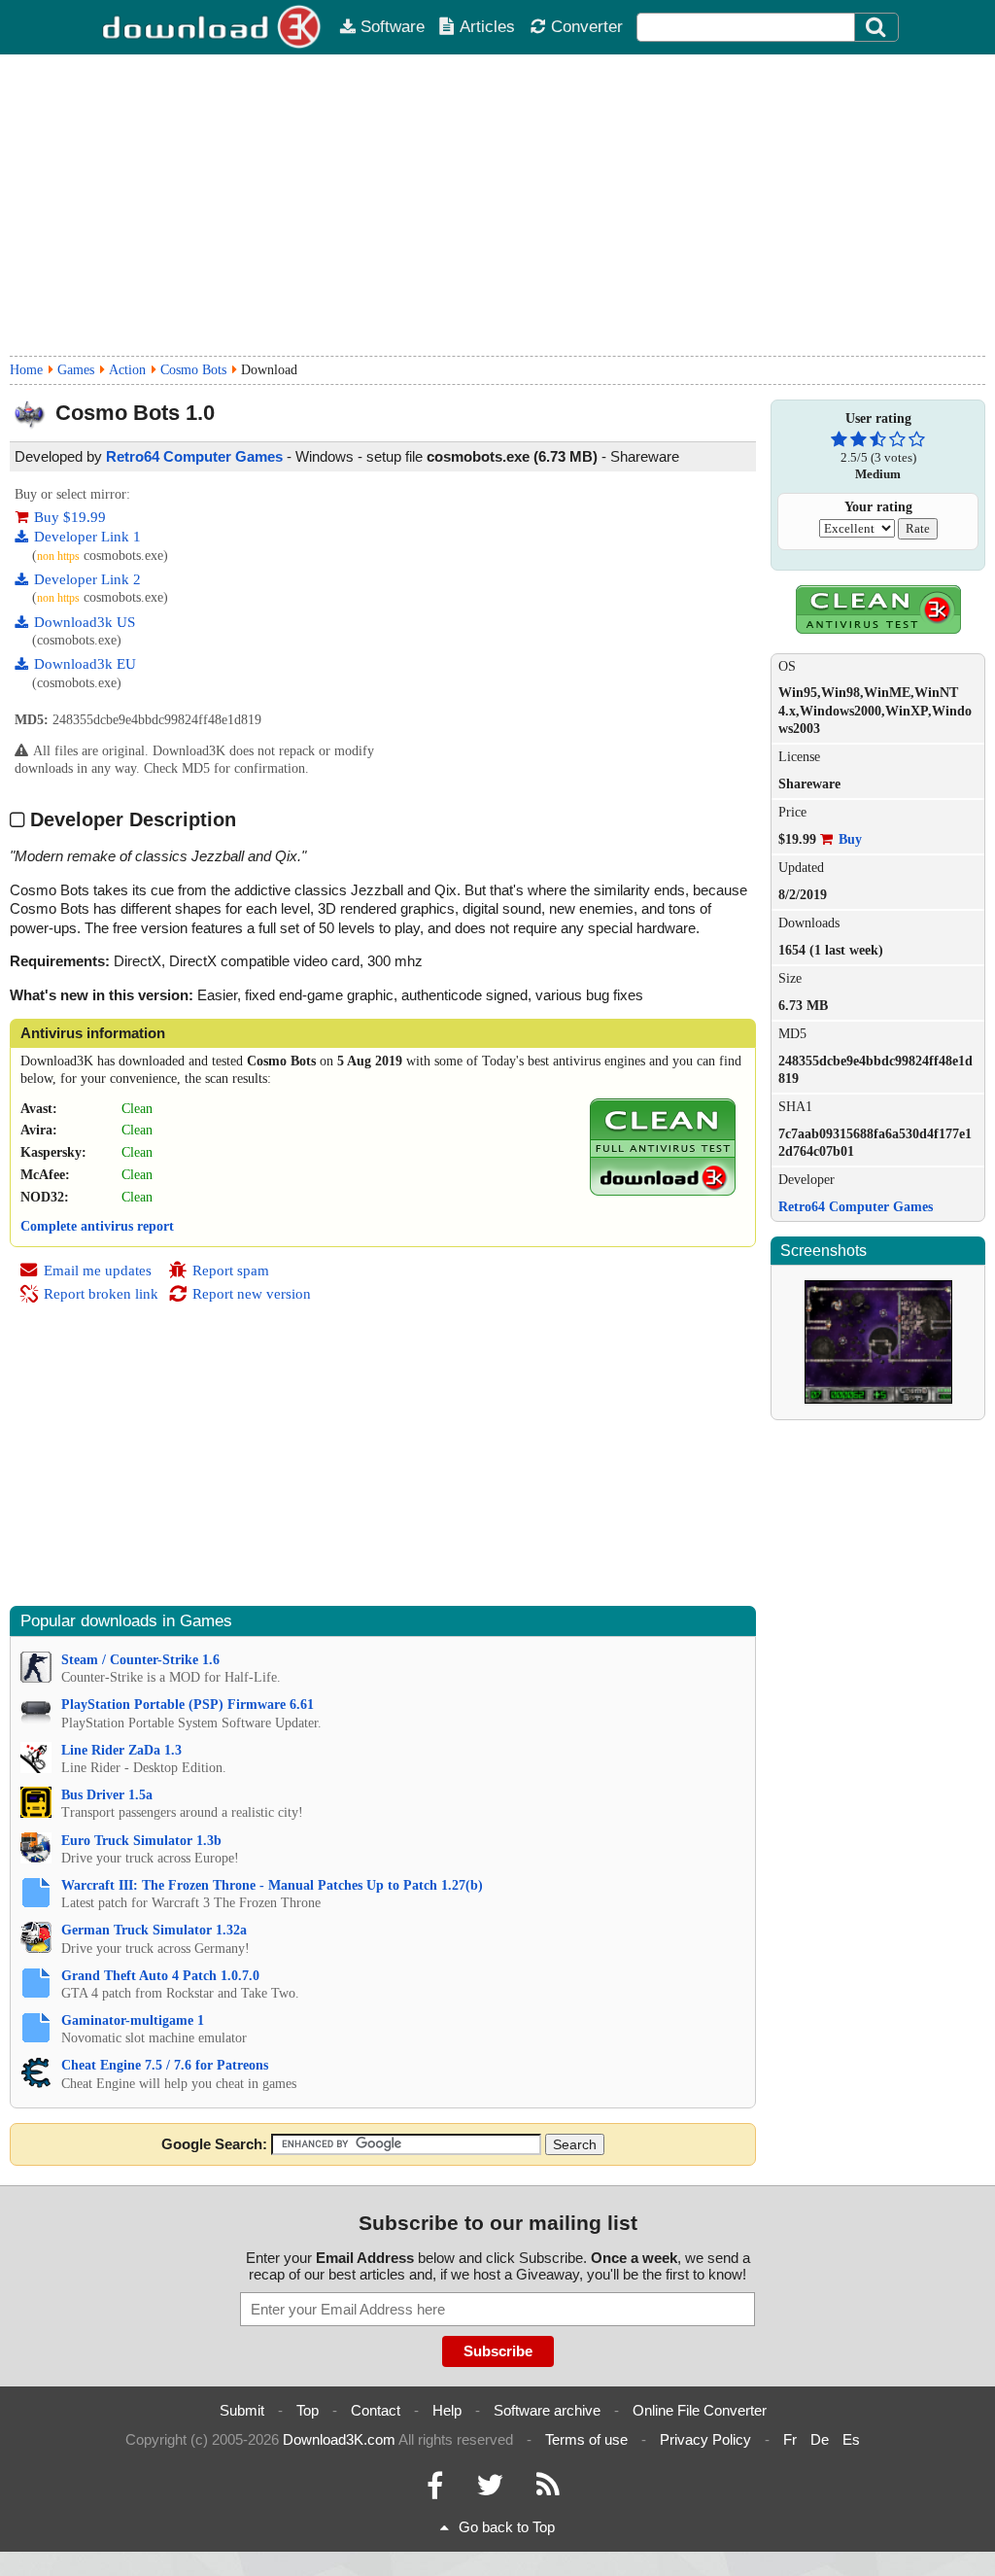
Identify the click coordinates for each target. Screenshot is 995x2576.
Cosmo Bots (193, 370)
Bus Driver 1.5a (107, 1795)
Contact (376, 2410)
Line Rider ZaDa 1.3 (121, 1750)
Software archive (547, 2410)
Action (127, 370)
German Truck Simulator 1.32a (154, 1930)
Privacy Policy (705, 2439)
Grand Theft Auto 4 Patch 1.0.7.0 (160, 1976)
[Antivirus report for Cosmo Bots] (663, 1191)
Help (447, 2410)
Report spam (231, 1271)
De (820, 2439)
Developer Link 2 (87, 579)
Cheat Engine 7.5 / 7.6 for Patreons (165, 2065)
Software (393, 26)
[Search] (876, 27)
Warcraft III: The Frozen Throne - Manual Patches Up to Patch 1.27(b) (272, 1885)
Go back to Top (507, 2527)
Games (76, 370)
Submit (242, 2410)
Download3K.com (339, 2439)
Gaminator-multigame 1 (133, 2020)
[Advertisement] (497, 205)
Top (308, 2410)
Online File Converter (700, 2410)
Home (26, 370)
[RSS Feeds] (548, 2490)
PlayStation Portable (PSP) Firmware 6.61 (188, 1705)
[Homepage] (213, 27)
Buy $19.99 (70, 517)
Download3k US (85, 622)
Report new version (252, 1294)
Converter (587, 26)
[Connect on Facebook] (435, 2490)
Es (851, 2439)
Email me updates (98, 1271)
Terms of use (586, 2439)
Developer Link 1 (87, 537)
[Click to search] (878, 27)
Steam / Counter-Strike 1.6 (140, 1660)
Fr (790, 2439)
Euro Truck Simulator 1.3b (141, 1841)
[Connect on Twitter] (490, 2490)
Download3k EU (85, 664)
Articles (487, 26)
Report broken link (101, 1294)
